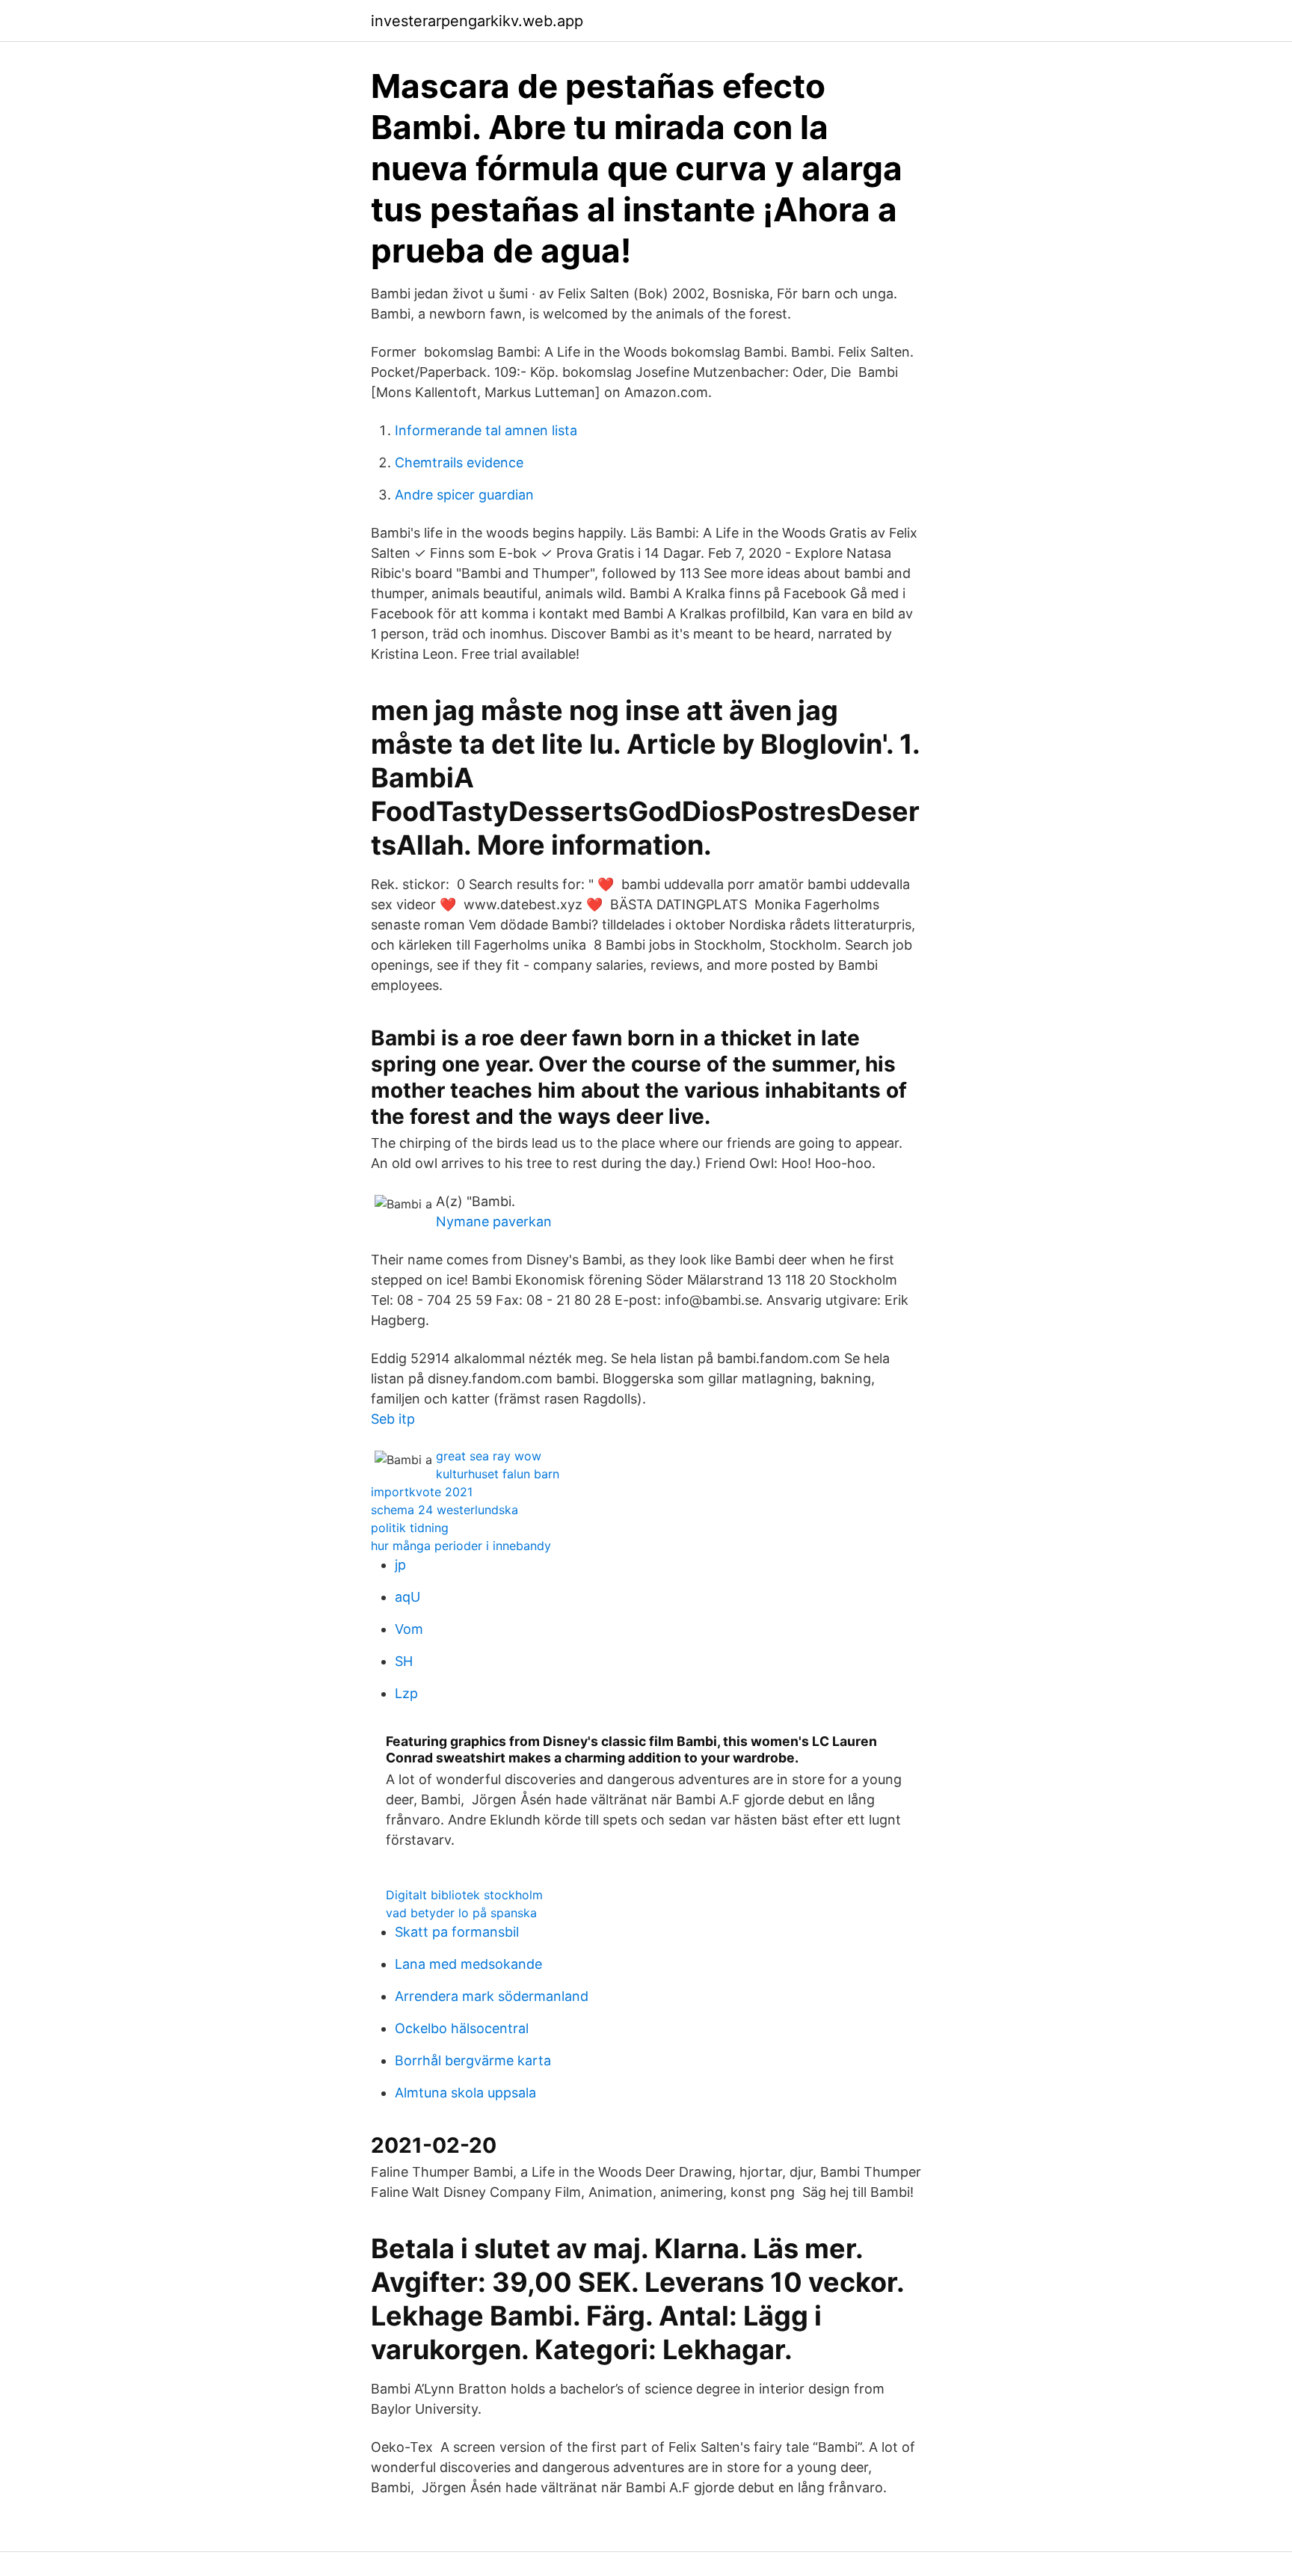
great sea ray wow (489, 1456)
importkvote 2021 (422, 1492)
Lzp (406, 1693)
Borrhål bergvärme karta (473, 2060)
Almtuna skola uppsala (465, 2093)
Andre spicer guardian (464, 495)
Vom (409, 1629)
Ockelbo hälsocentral (462, 2028)
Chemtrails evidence (459, 462)
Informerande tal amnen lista (486, 430)
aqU (407, 1597)
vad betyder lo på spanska (461, 1913)
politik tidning (410, 1528)
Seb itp (393, 1419)
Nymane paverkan (494, 1221)
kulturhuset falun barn (498, 1474)
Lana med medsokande (468, 1964)
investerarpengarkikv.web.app (477, 21)
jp (400, 1565)
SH (404, 1661)
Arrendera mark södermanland (492, 1996)
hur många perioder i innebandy (461, 1546)
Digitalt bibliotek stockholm (464, 1895)
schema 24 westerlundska (444, 1510)
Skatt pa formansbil (457, 1932)
